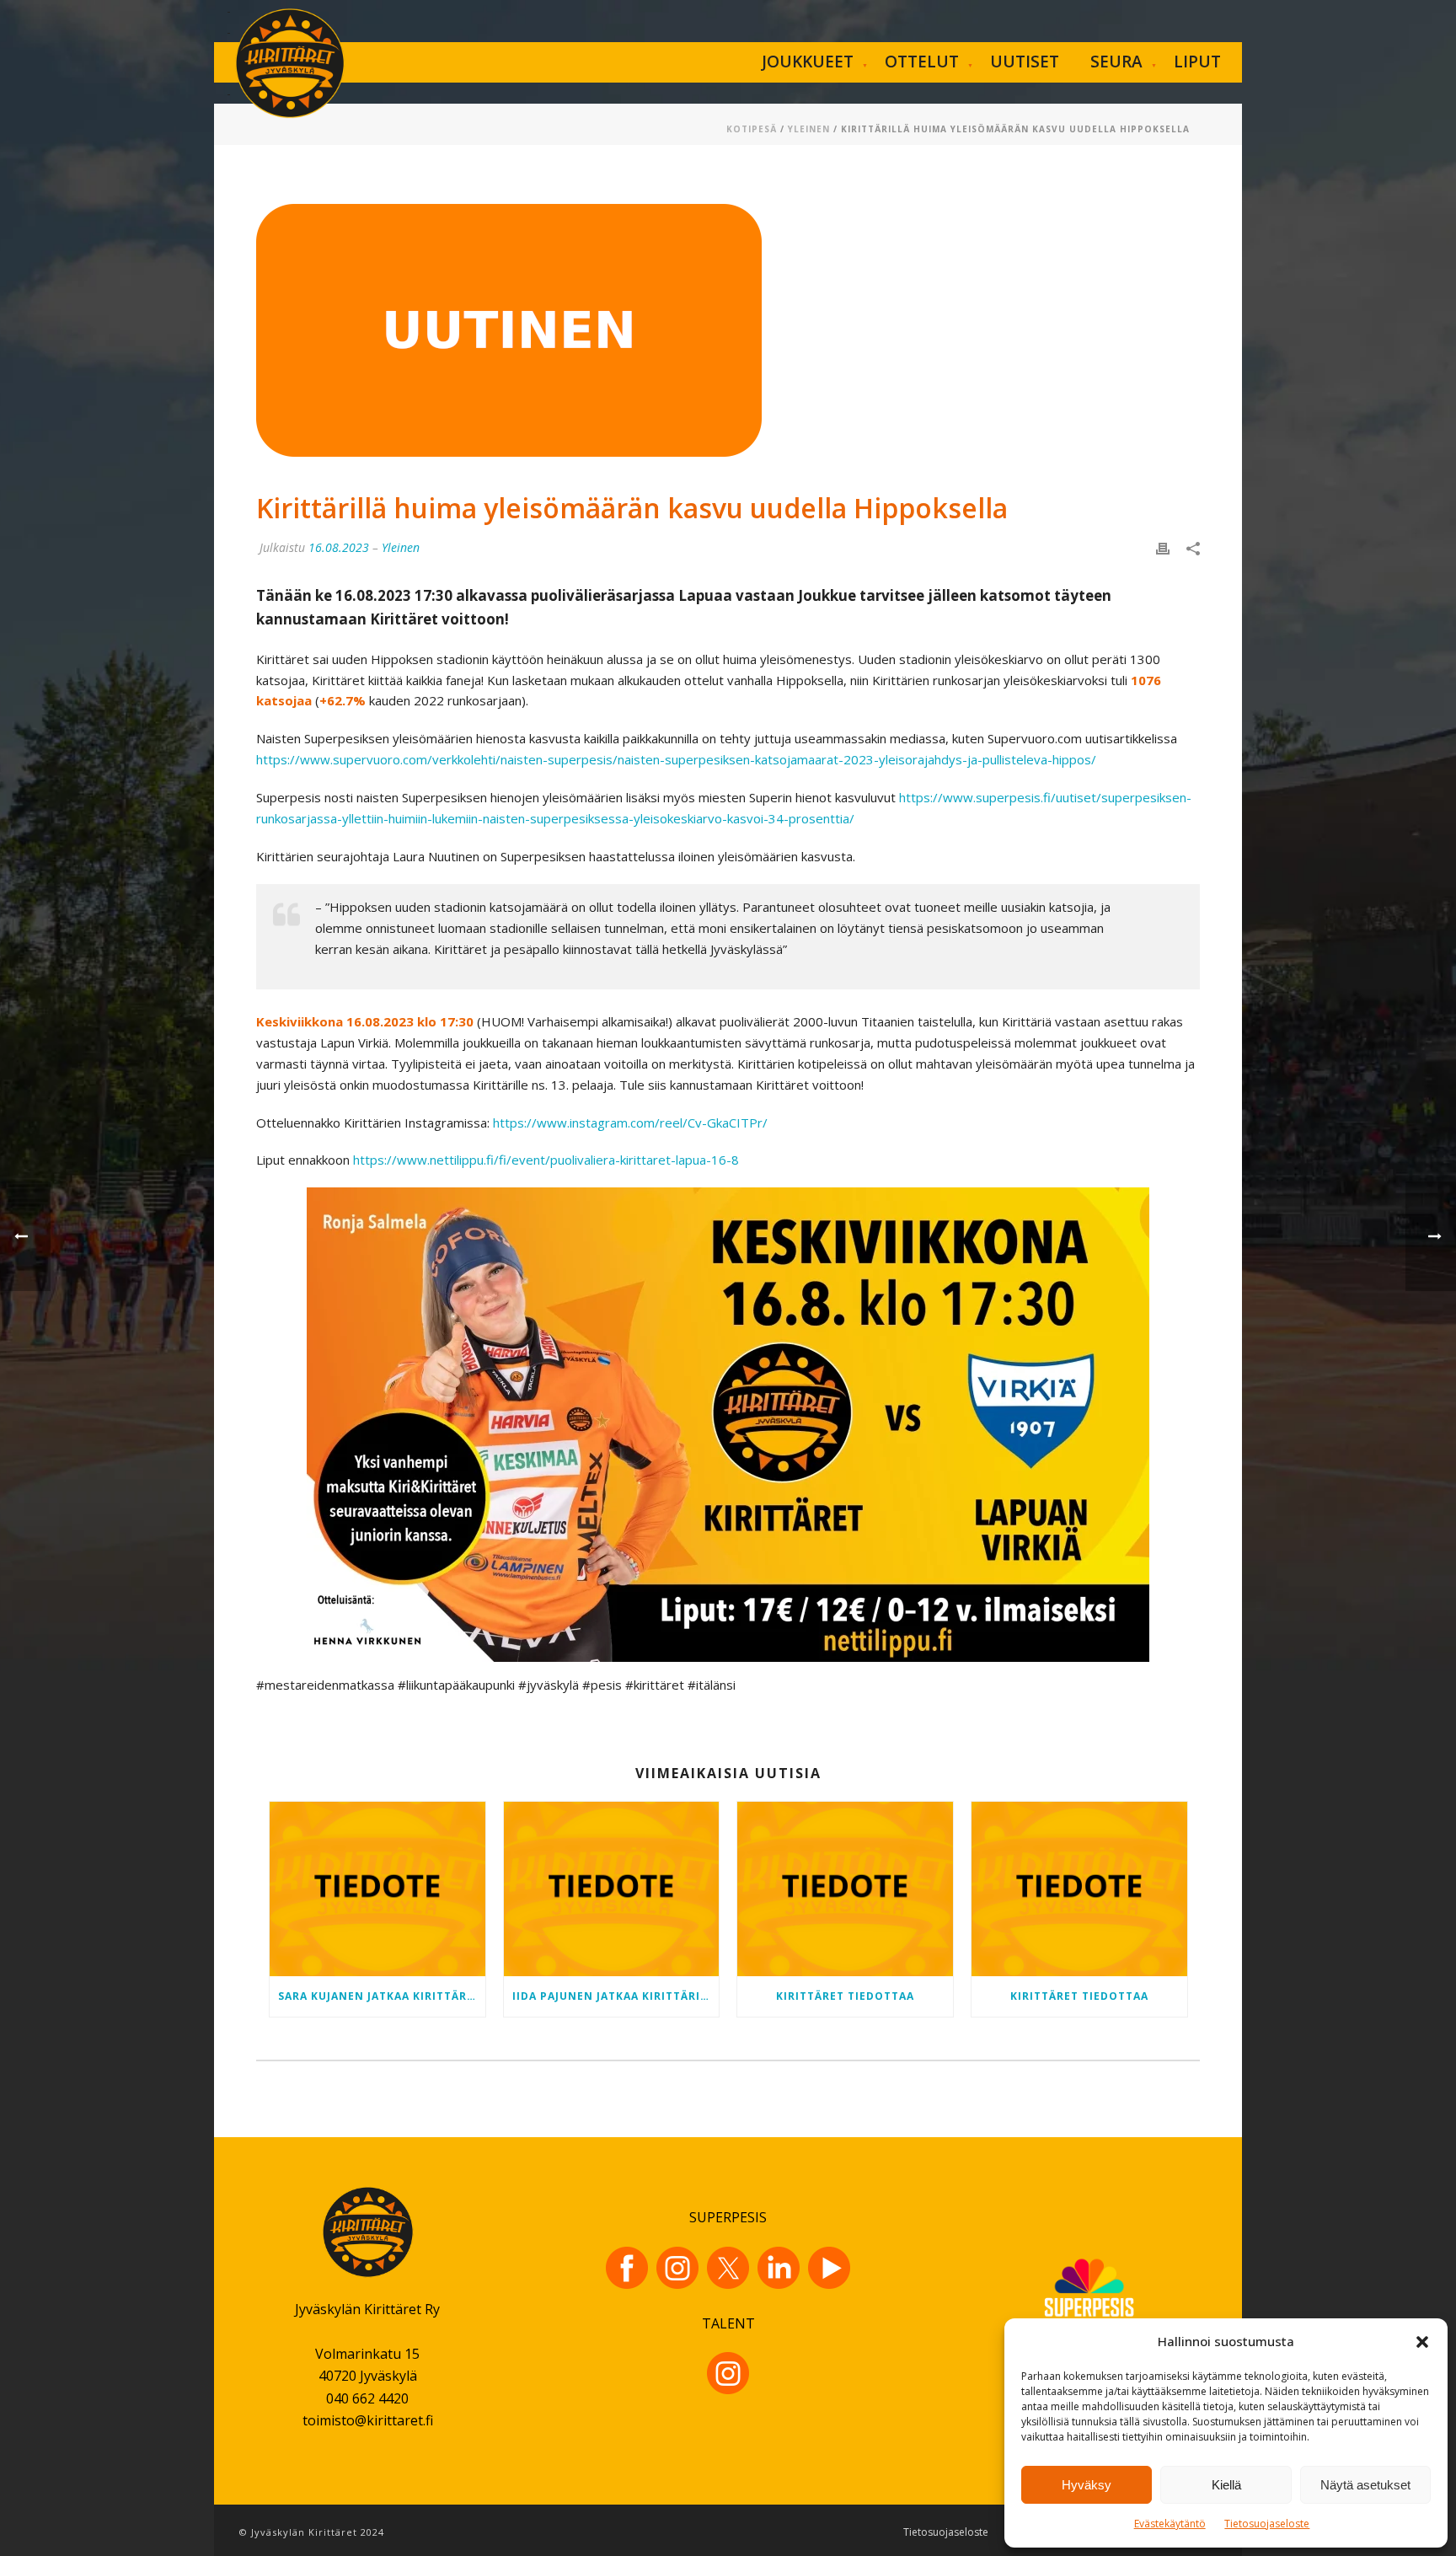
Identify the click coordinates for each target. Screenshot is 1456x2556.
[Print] (1163, 547)
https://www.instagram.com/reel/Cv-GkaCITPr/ (630, 1123)
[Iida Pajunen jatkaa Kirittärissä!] (612, 1889)
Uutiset (1025, 62)
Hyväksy (1087, 2485)
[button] (1422, 2342)
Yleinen (809, 129)
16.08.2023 (339, 547)
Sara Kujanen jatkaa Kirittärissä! (382, 1996)
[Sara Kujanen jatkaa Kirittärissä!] (377, 1889)
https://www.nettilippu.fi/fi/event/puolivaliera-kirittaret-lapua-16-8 (546, 1160)
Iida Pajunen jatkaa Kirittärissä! (616, 1996)
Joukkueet (808, 62)
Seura (1116, 62)
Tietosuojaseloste (1267, 2524)
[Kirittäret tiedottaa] (845, 1889)
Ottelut (922, 62)
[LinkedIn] (779, 2268)
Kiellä (1226, 2485)
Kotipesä (752, 129)
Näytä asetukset (1365, 2485)
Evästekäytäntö (1170, 2524)
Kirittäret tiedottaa (845, 1996)
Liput (1197, 62)
